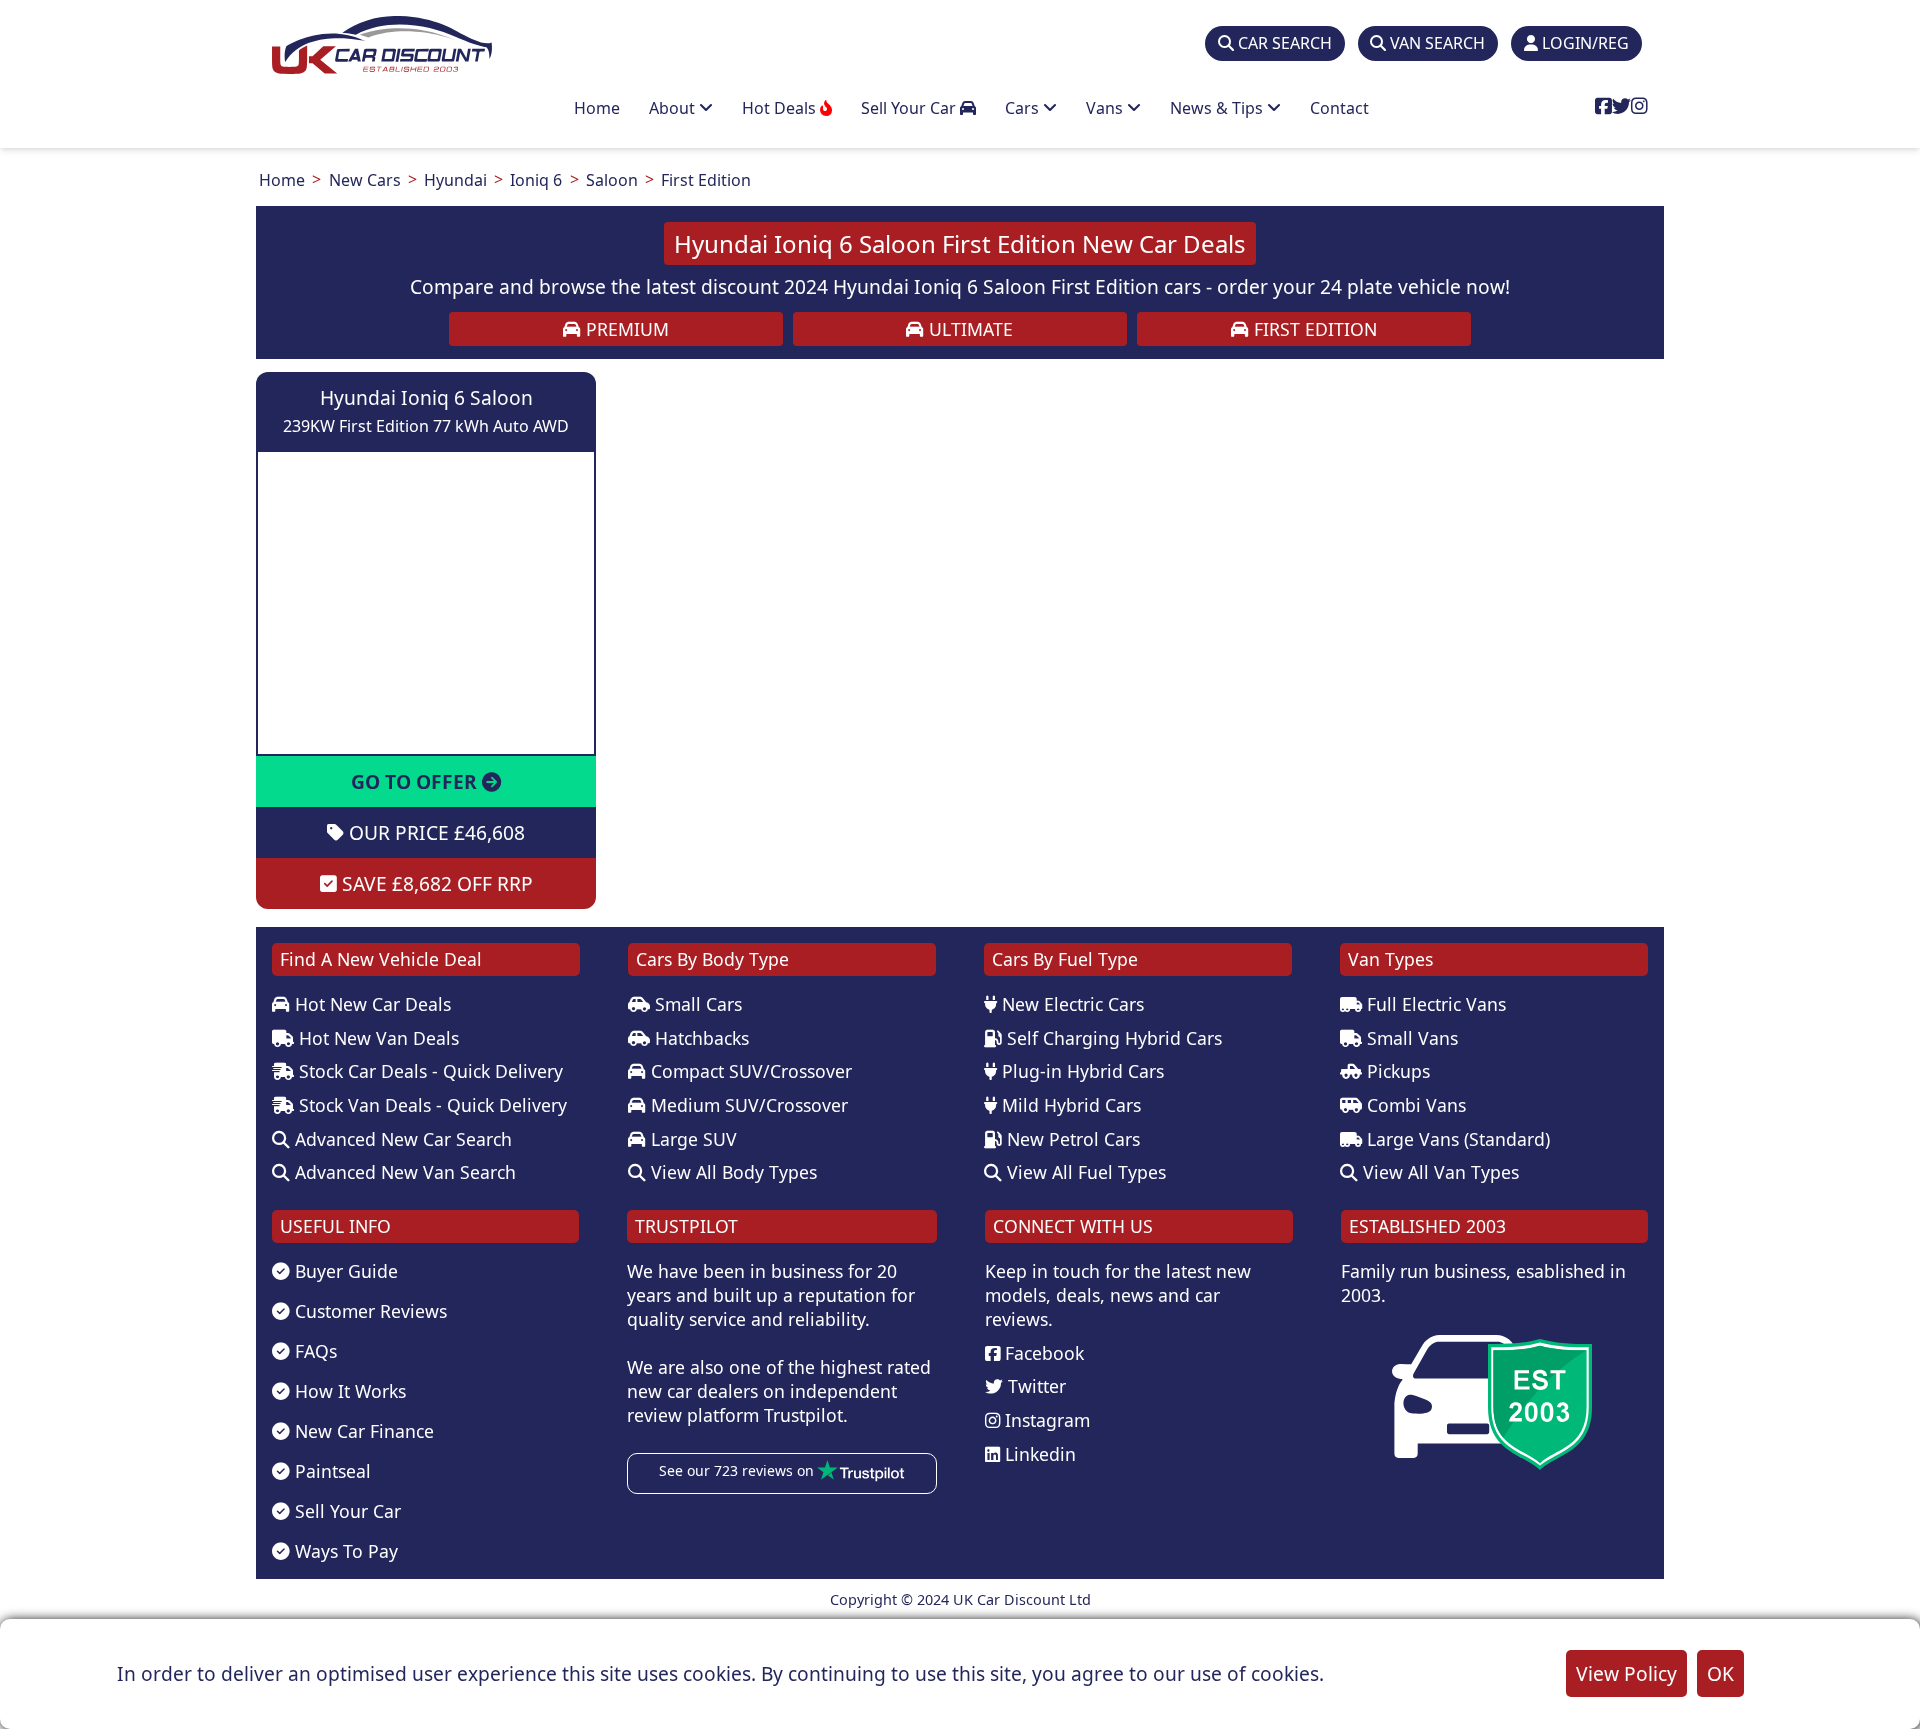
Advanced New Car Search (401, 1139)
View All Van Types (1438, 1172)
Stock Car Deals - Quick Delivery (428, 1071)
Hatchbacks (699, 1038)
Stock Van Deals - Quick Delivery (430, 1105)
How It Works (348, 1391)
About (674, 108)
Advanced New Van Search (403, 1172)
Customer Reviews (368, 1311)
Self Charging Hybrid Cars (1112, 1038)
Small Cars (696, 1004)
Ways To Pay (344, 1551)
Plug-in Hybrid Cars (1080, 1071)
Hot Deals (781, 108)
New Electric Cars (1070, 1004)
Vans (1106, 108)
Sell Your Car (910, 108)
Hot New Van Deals (376, 1038)
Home (597, 108)
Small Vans (1410, 1038)
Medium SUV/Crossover (747, 1105)
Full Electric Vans (1434, 1004)
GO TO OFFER (416, 781)
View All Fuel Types (1084, 1172)
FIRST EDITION (1313, 329)
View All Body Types (731, 1172)
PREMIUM (625, 329)
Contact (1339, 108)
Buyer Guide (344, 1271)
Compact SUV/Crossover (749, 1071)
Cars (1024, 108)
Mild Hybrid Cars (1069, 1105)
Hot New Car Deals (370, 1004)
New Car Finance (362, 1431)
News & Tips (1218, 108)
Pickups (1396, 1071)
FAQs (313, 1351)
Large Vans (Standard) (1456, 1139)
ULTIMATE (968, 329)
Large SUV (691, 1139)
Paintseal (330, 1471)
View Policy (1626, 1673)
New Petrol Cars (1071, 1139)
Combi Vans (1414, 1105)
